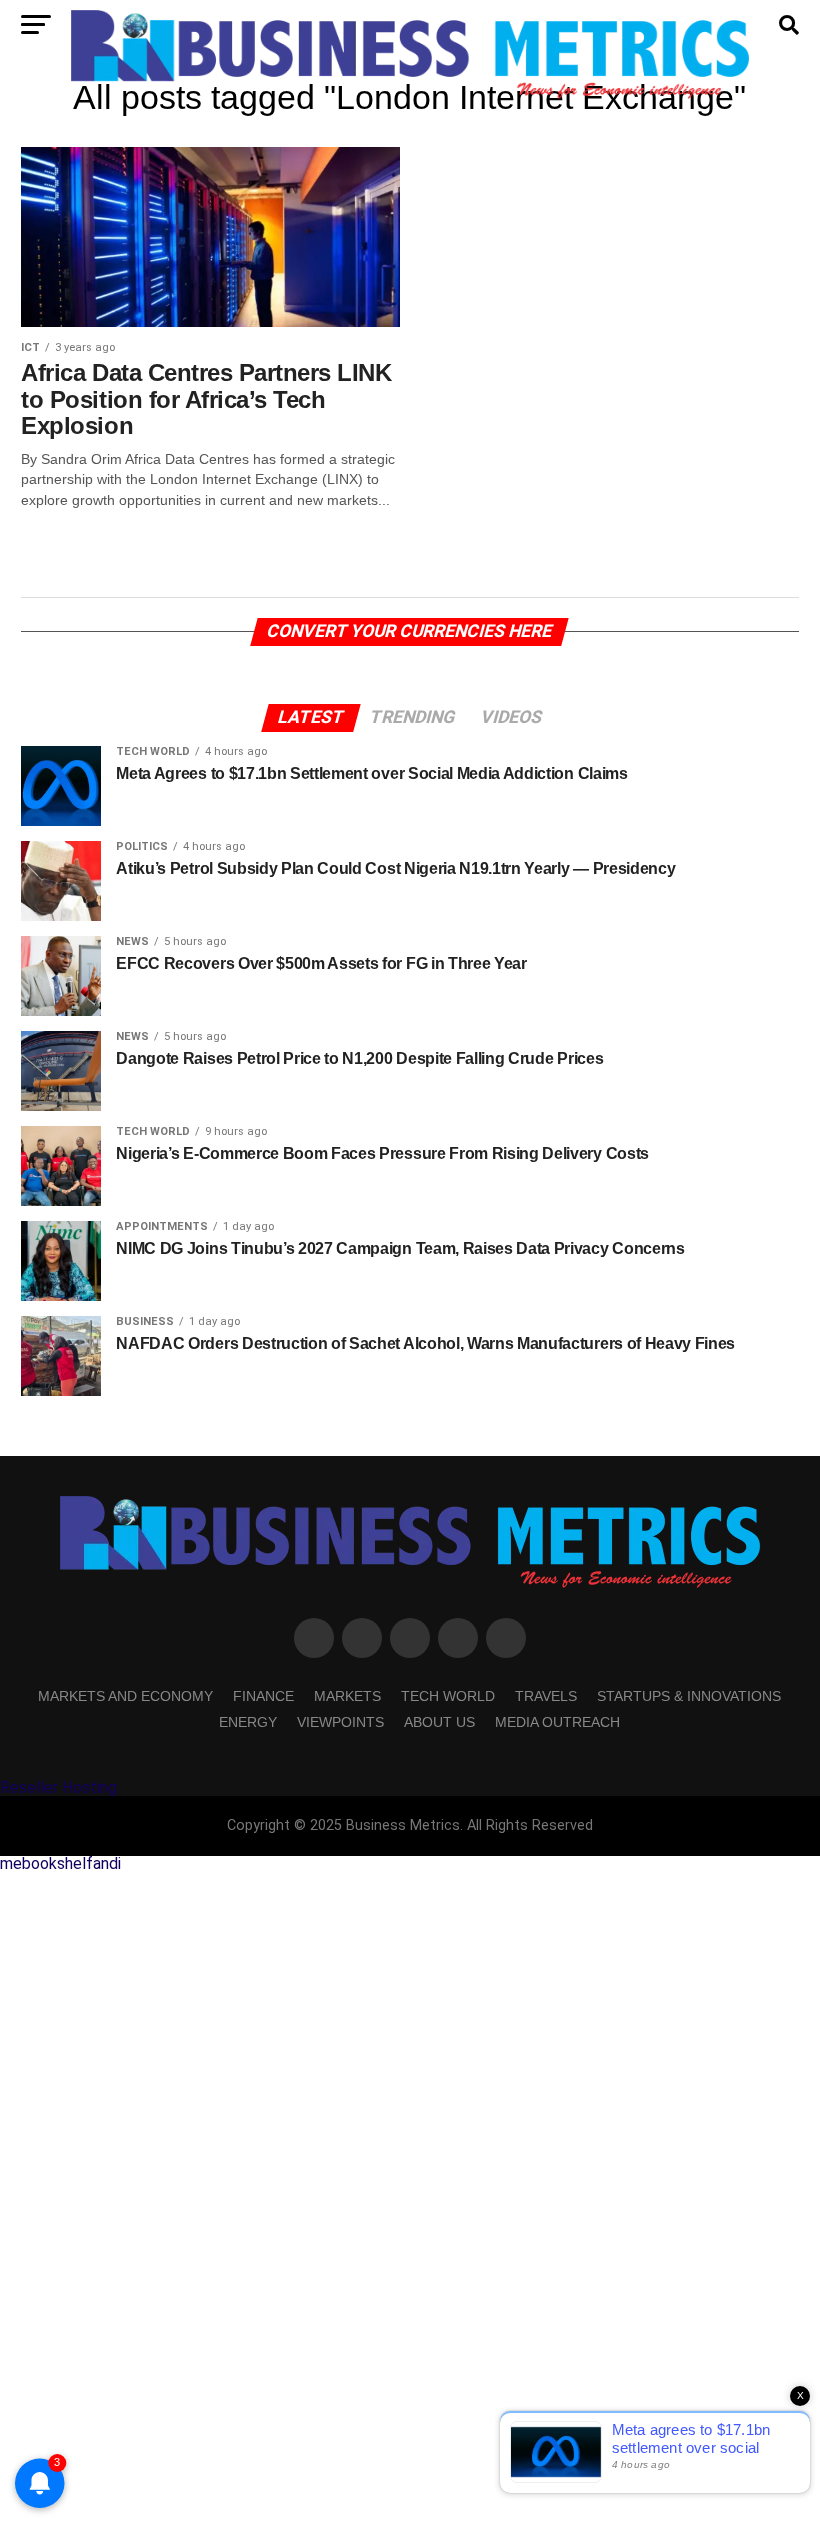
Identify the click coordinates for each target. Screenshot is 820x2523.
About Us (439, 1722)
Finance (263, 1696)
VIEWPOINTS (340, 1722)
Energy (248, 1722)
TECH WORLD (448, 1696)
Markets (347, 1696)
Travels (546, 1696)
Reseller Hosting (58, 1787)
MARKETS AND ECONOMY (125, 1696)
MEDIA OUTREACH (557, 1722)
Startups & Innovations (689, 1696)
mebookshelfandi (60, 1863)
